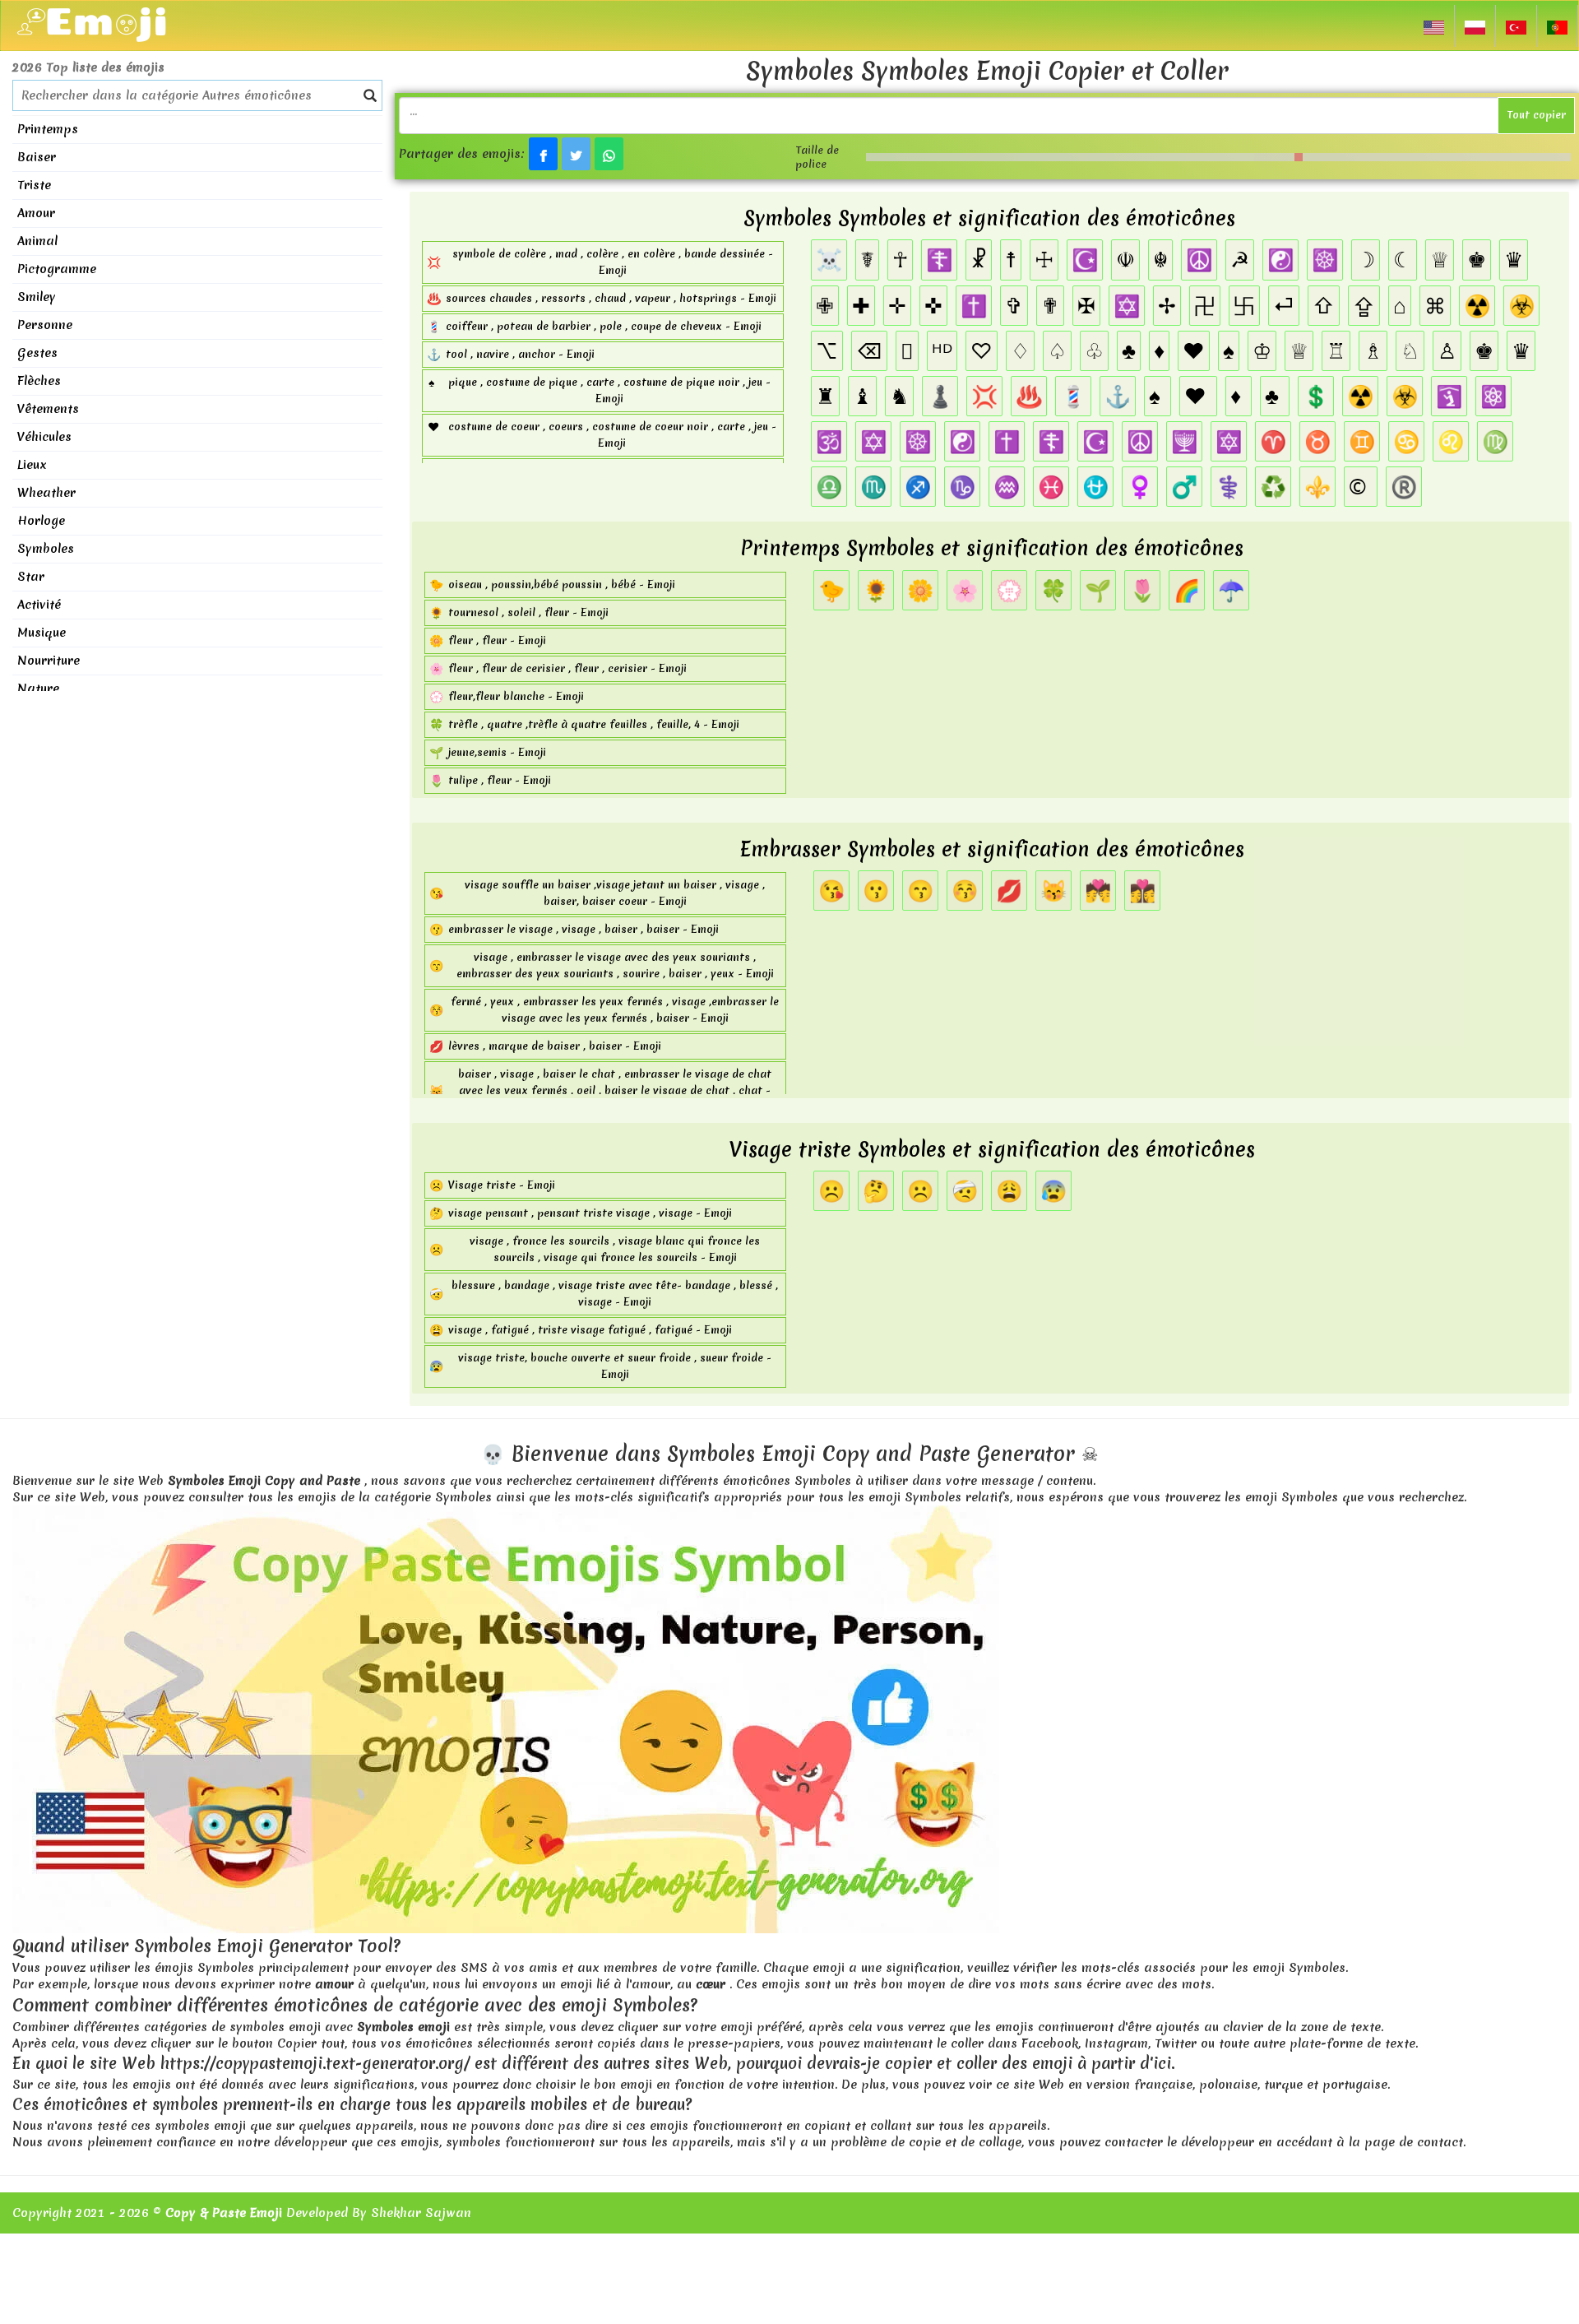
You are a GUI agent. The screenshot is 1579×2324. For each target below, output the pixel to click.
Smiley (37, 297)
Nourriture (49, 661)
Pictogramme (57, 269)
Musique (42, 633)
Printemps (48, 129)
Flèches (39, 381)
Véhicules (44, 437)
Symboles (46, 549)
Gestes (37, 353)
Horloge (41, 521)
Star (31, 577)
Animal (37, 241)
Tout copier (1536, 115)
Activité (39, 605)
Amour (36, 213)
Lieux (32, 465)
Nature (38, 689)
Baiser (37, 157)
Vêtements (48, 409)
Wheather (46, 493)
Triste (34, 185)
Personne (45, 325)
